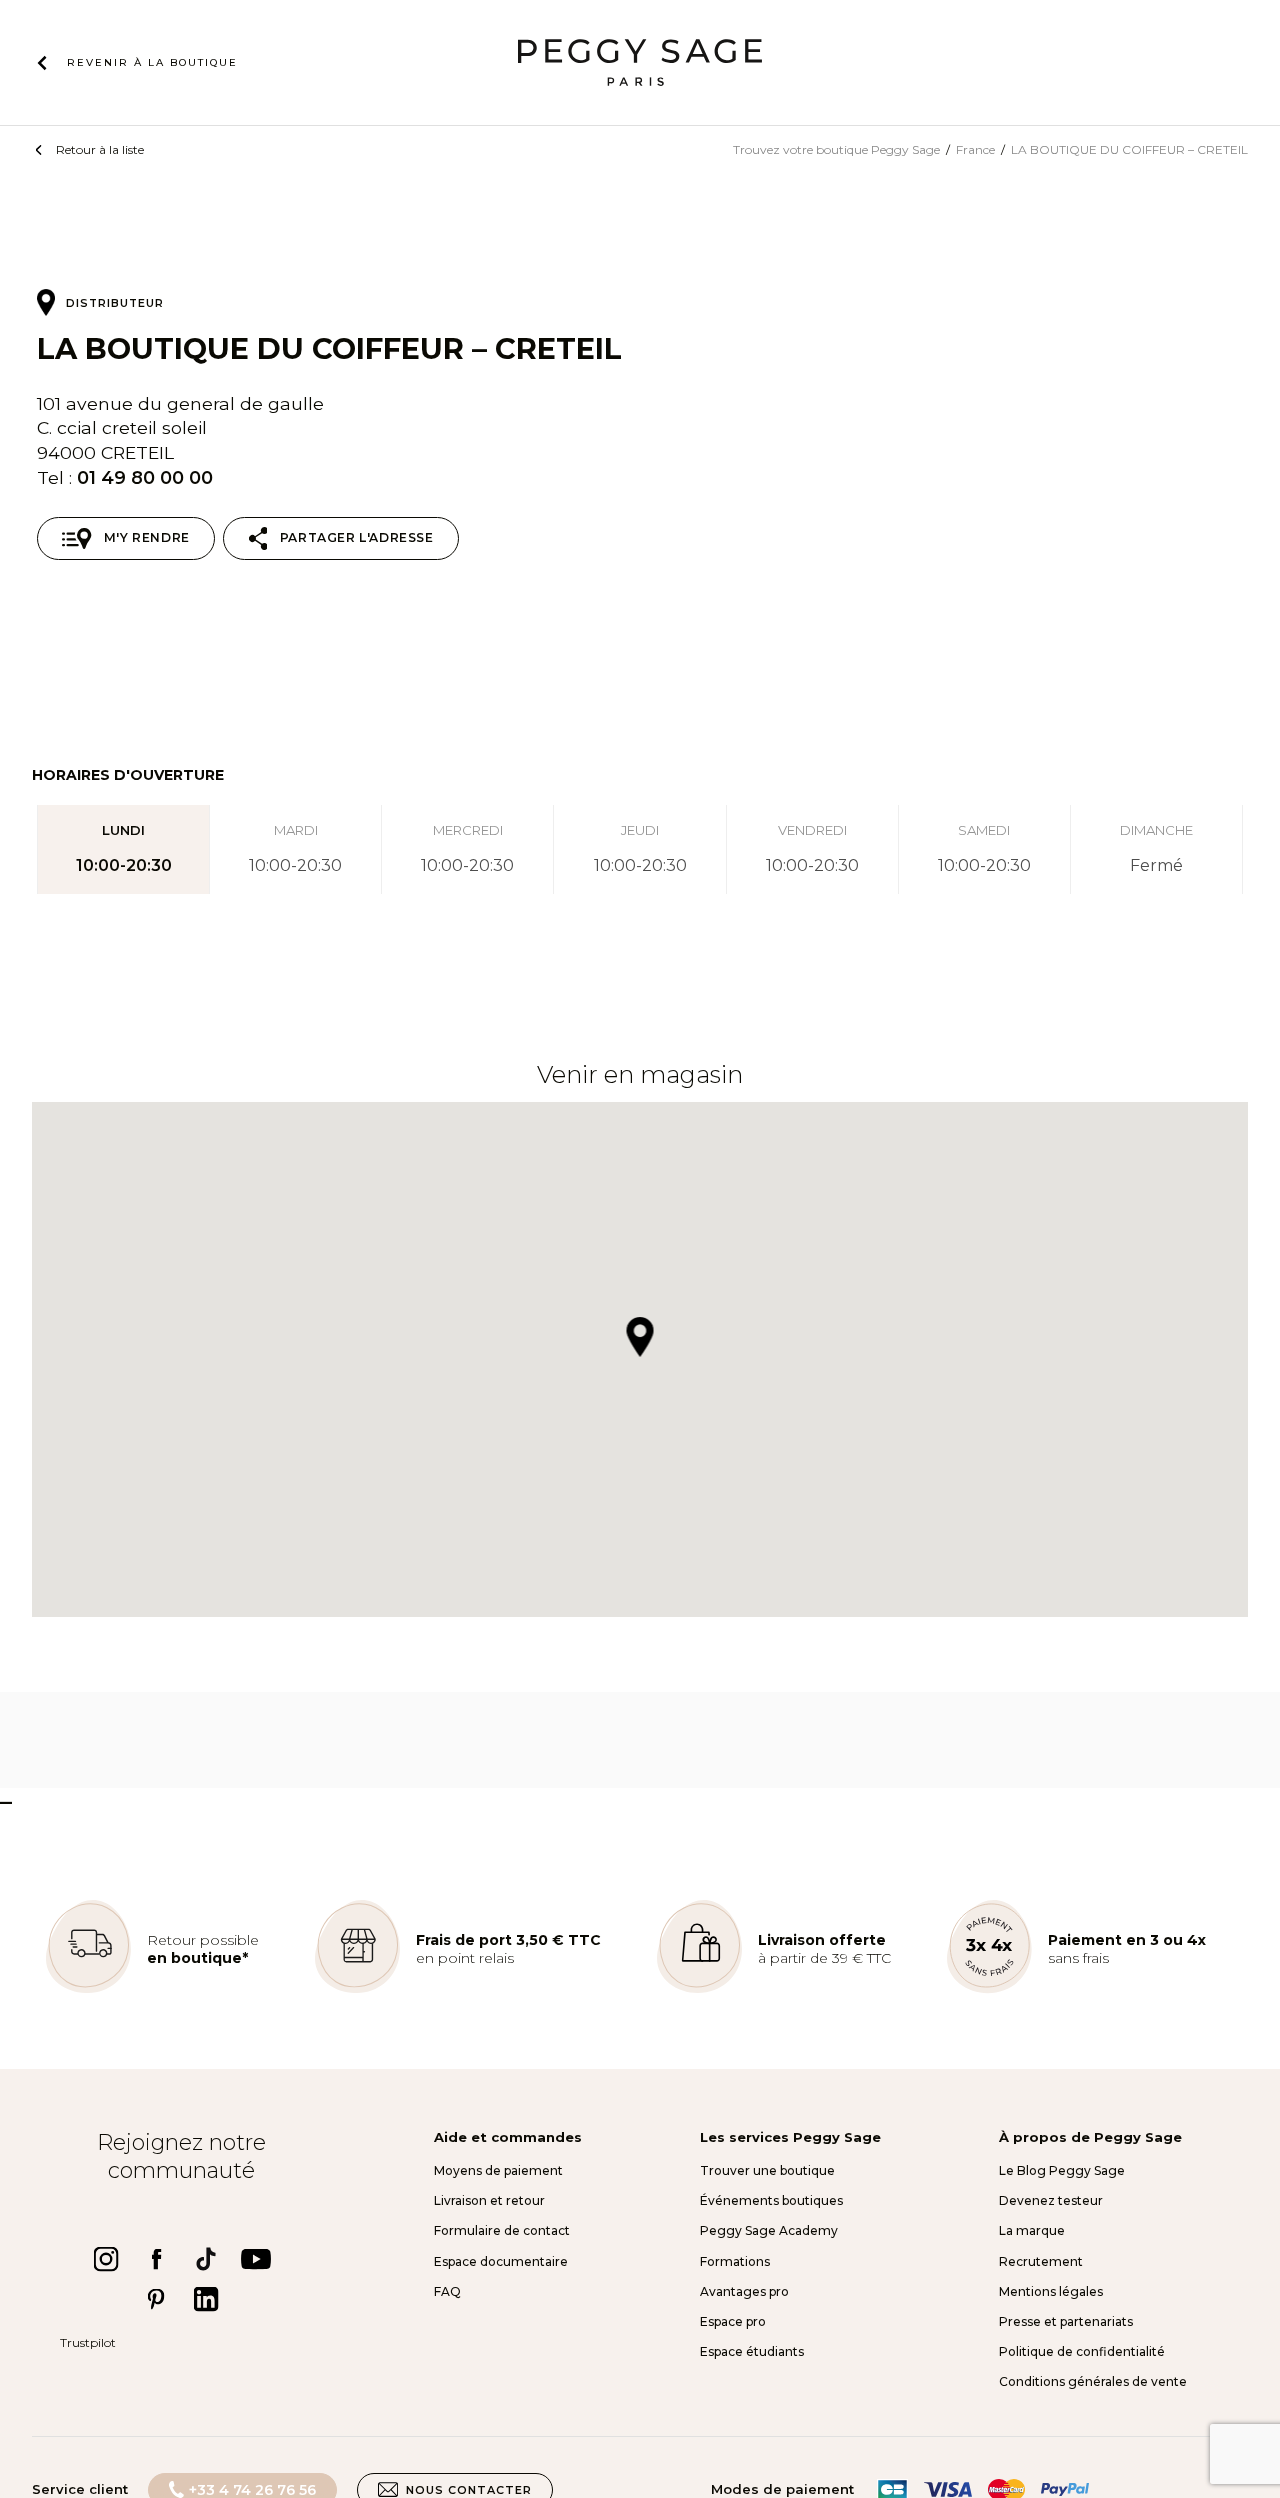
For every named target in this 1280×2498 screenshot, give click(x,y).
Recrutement (1041, 2261)
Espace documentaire (501, 2261)
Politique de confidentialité (1082, 2351)
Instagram (106, 2259)
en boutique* (197, 1958)
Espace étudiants (752, 2351)
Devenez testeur (1051, 2200)
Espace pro (733, 2321)
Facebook (156, 2259)
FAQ (447, 2291)
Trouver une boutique (767, 2170)
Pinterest (156, 2299)
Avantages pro (744, 2291)
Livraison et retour (489, 2200)
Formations (735, 2261)
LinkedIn (206, 2299)
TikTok (206, 2259)
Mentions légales (1051, 2291)
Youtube (256, 2259)
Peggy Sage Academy (769, 2230)
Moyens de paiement (498, 2170)
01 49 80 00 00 (145, 477)
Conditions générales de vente (1093, 2381)
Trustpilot (88, 2342)
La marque (1032, 2230)
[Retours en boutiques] (88, 1988)
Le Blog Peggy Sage (1062, 2170)
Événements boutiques (771, 2200)
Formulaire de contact (502, 2230)
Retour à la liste (100, 149)
